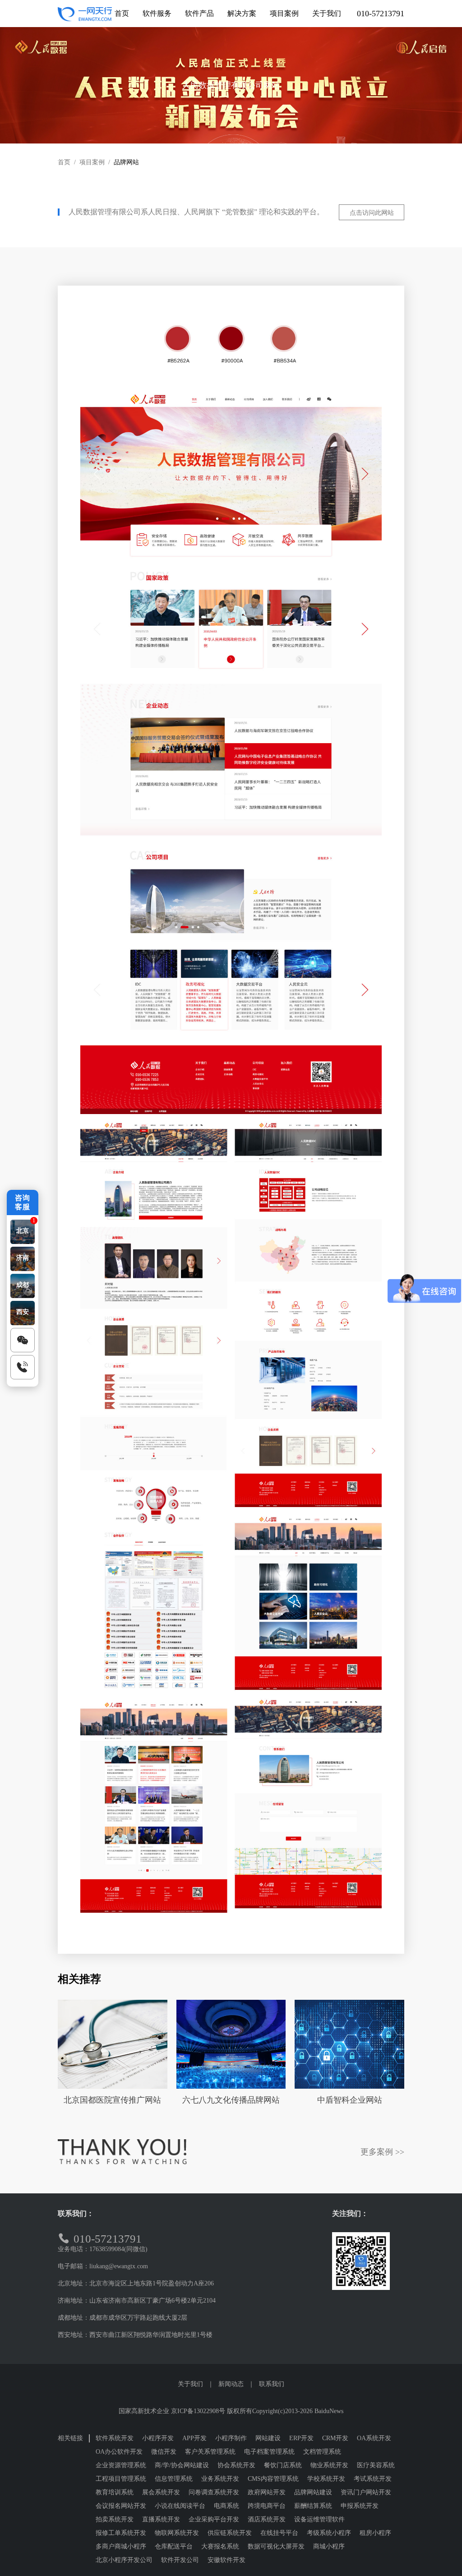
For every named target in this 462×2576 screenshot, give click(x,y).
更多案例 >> (382, 2152)
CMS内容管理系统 (273, 2479)
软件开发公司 (180, 2560)
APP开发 (194, 2438)
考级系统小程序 (329, 2533)
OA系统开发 (374, 2438)
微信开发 (164, 2452)
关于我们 (190, 2384)
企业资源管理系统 (121, 2465)
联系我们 (272, 2384)
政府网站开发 (267, 2492)
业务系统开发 (220, 2479)
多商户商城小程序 (121, 2546)
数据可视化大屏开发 (276, 2546)
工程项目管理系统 (121, 2479)
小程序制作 (231, 2438)
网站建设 (268, 2438)
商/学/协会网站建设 (182, 2465)
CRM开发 (335, 2438)
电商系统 (226, 2506)
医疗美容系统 (376, 2465)
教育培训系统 (115, 2492)
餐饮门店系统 (283, 2465)
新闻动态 (231, 2384)
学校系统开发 (326, 2479)
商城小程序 (329, 2546)
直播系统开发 (161, 2519)
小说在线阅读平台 (180, 2506)
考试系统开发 (373, 2479)
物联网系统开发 (177, 2533)
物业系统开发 (329, 2465)
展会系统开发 (161, 2492)
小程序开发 (158, 2438)
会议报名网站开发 (121, 2506)
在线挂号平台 (279, 2533)
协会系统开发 (236, 2465)
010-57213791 (381, 14)
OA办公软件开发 (119, 2452)
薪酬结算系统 (313, 2506)
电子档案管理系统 (269, 2452)
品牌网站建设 (313, 2492)
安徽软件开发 (226, 2560)
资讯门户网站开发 (366, 2492)
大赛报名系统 (220, 2546)
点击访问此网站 (372, 213)
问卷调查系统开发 (214, 2492)
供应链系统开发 (230, 2533)
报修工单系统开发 (121, 2533)
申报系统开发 (360, 2506)
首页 (64, 162)
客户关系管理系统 (210, 2452)
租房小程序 (375, 2533)
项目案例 (92, 162)
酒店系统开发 (267, 2519)
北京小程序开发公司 (124, 2560)
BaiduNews (329, 2411)
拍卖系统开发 (115, 2519)
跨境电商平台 (267, 2506)
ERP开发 (301, 2438)
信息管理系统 (174, 2479)
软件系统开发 (115, 2438)
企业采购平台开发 (214, 2519)
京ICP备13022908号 (198, 2411)
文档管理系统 (322, 2452)
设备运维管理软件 (319, 2519)
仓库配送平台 (174, 2546)
